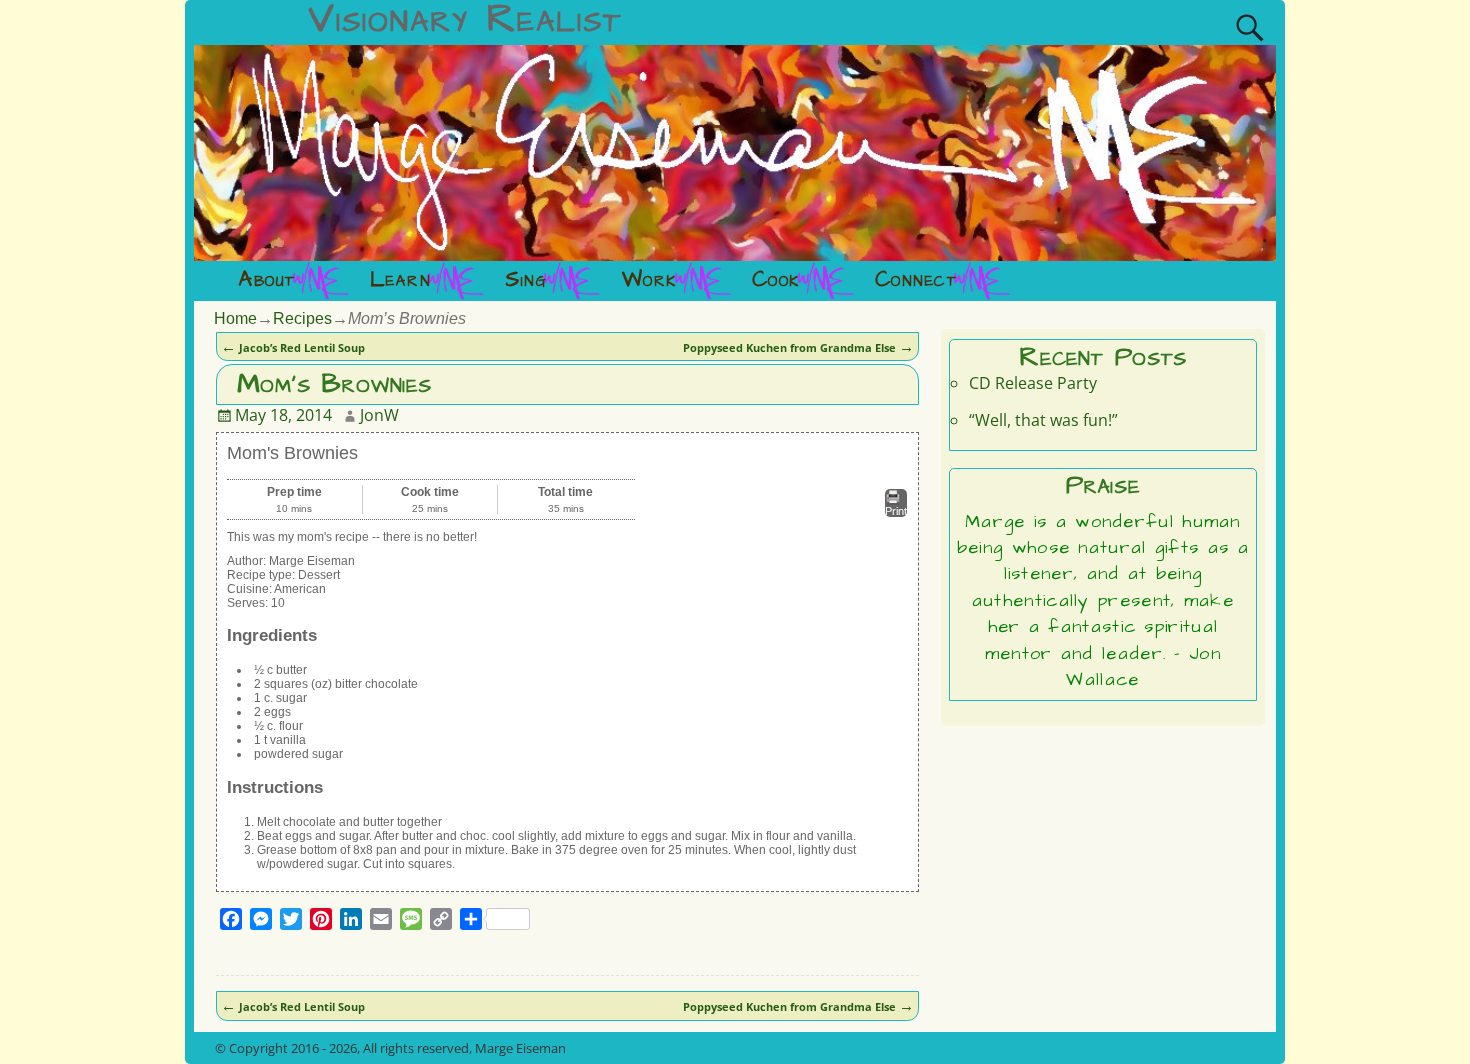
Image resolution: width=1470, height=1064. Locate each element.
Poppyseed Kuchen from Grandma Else (798, 347)
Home (235, 318)
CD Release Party (1033, 383)
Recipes (302, 318)
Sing (526, 280)
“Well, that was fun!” (1043, 420)
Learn (401, 280)
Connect (916, 280)
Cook (776, 280)
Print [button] (896, 511)
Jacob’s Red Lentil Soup (293, 347)
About (267, 280)
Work (650, 280)
